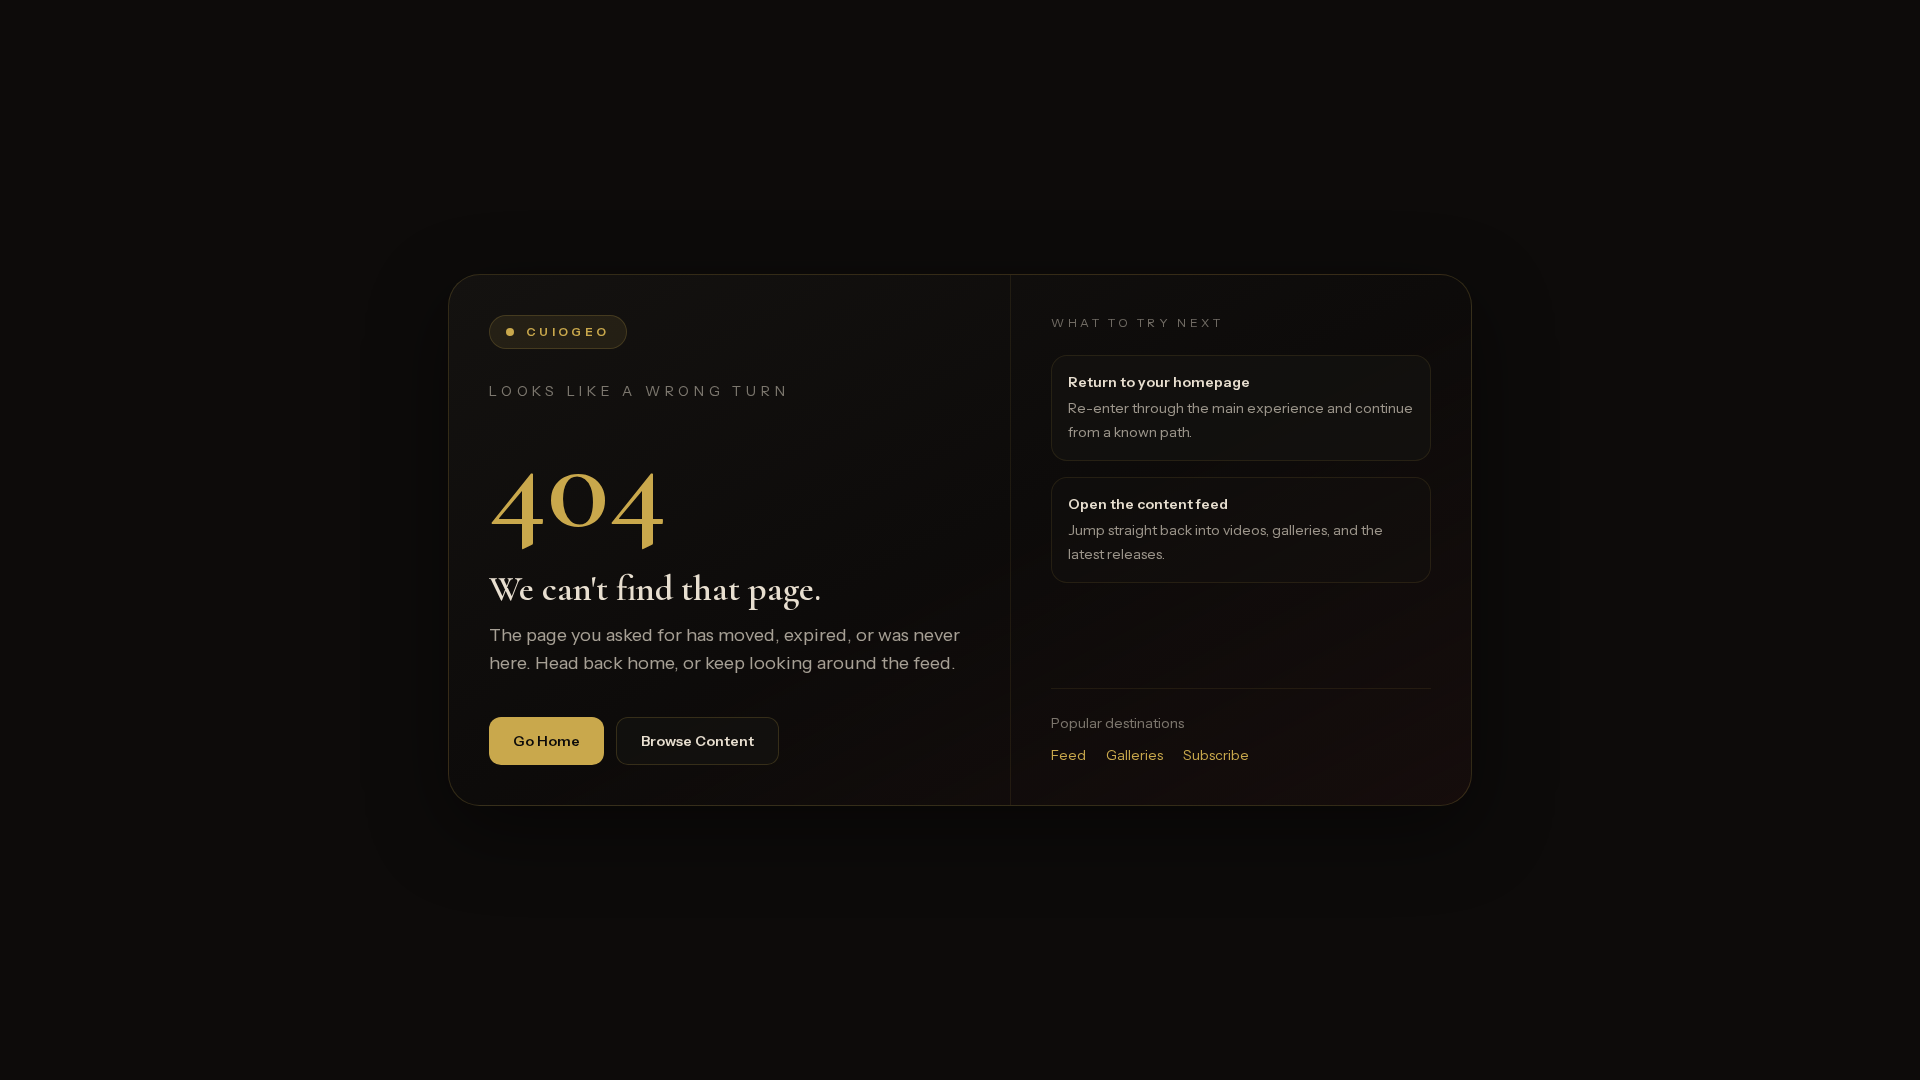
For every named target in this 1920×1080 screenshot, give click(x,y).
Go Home (546, 741)
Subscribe (1216, 755)
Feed (1068, 755)
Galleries (1134, 755)
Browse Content (697, 741)
